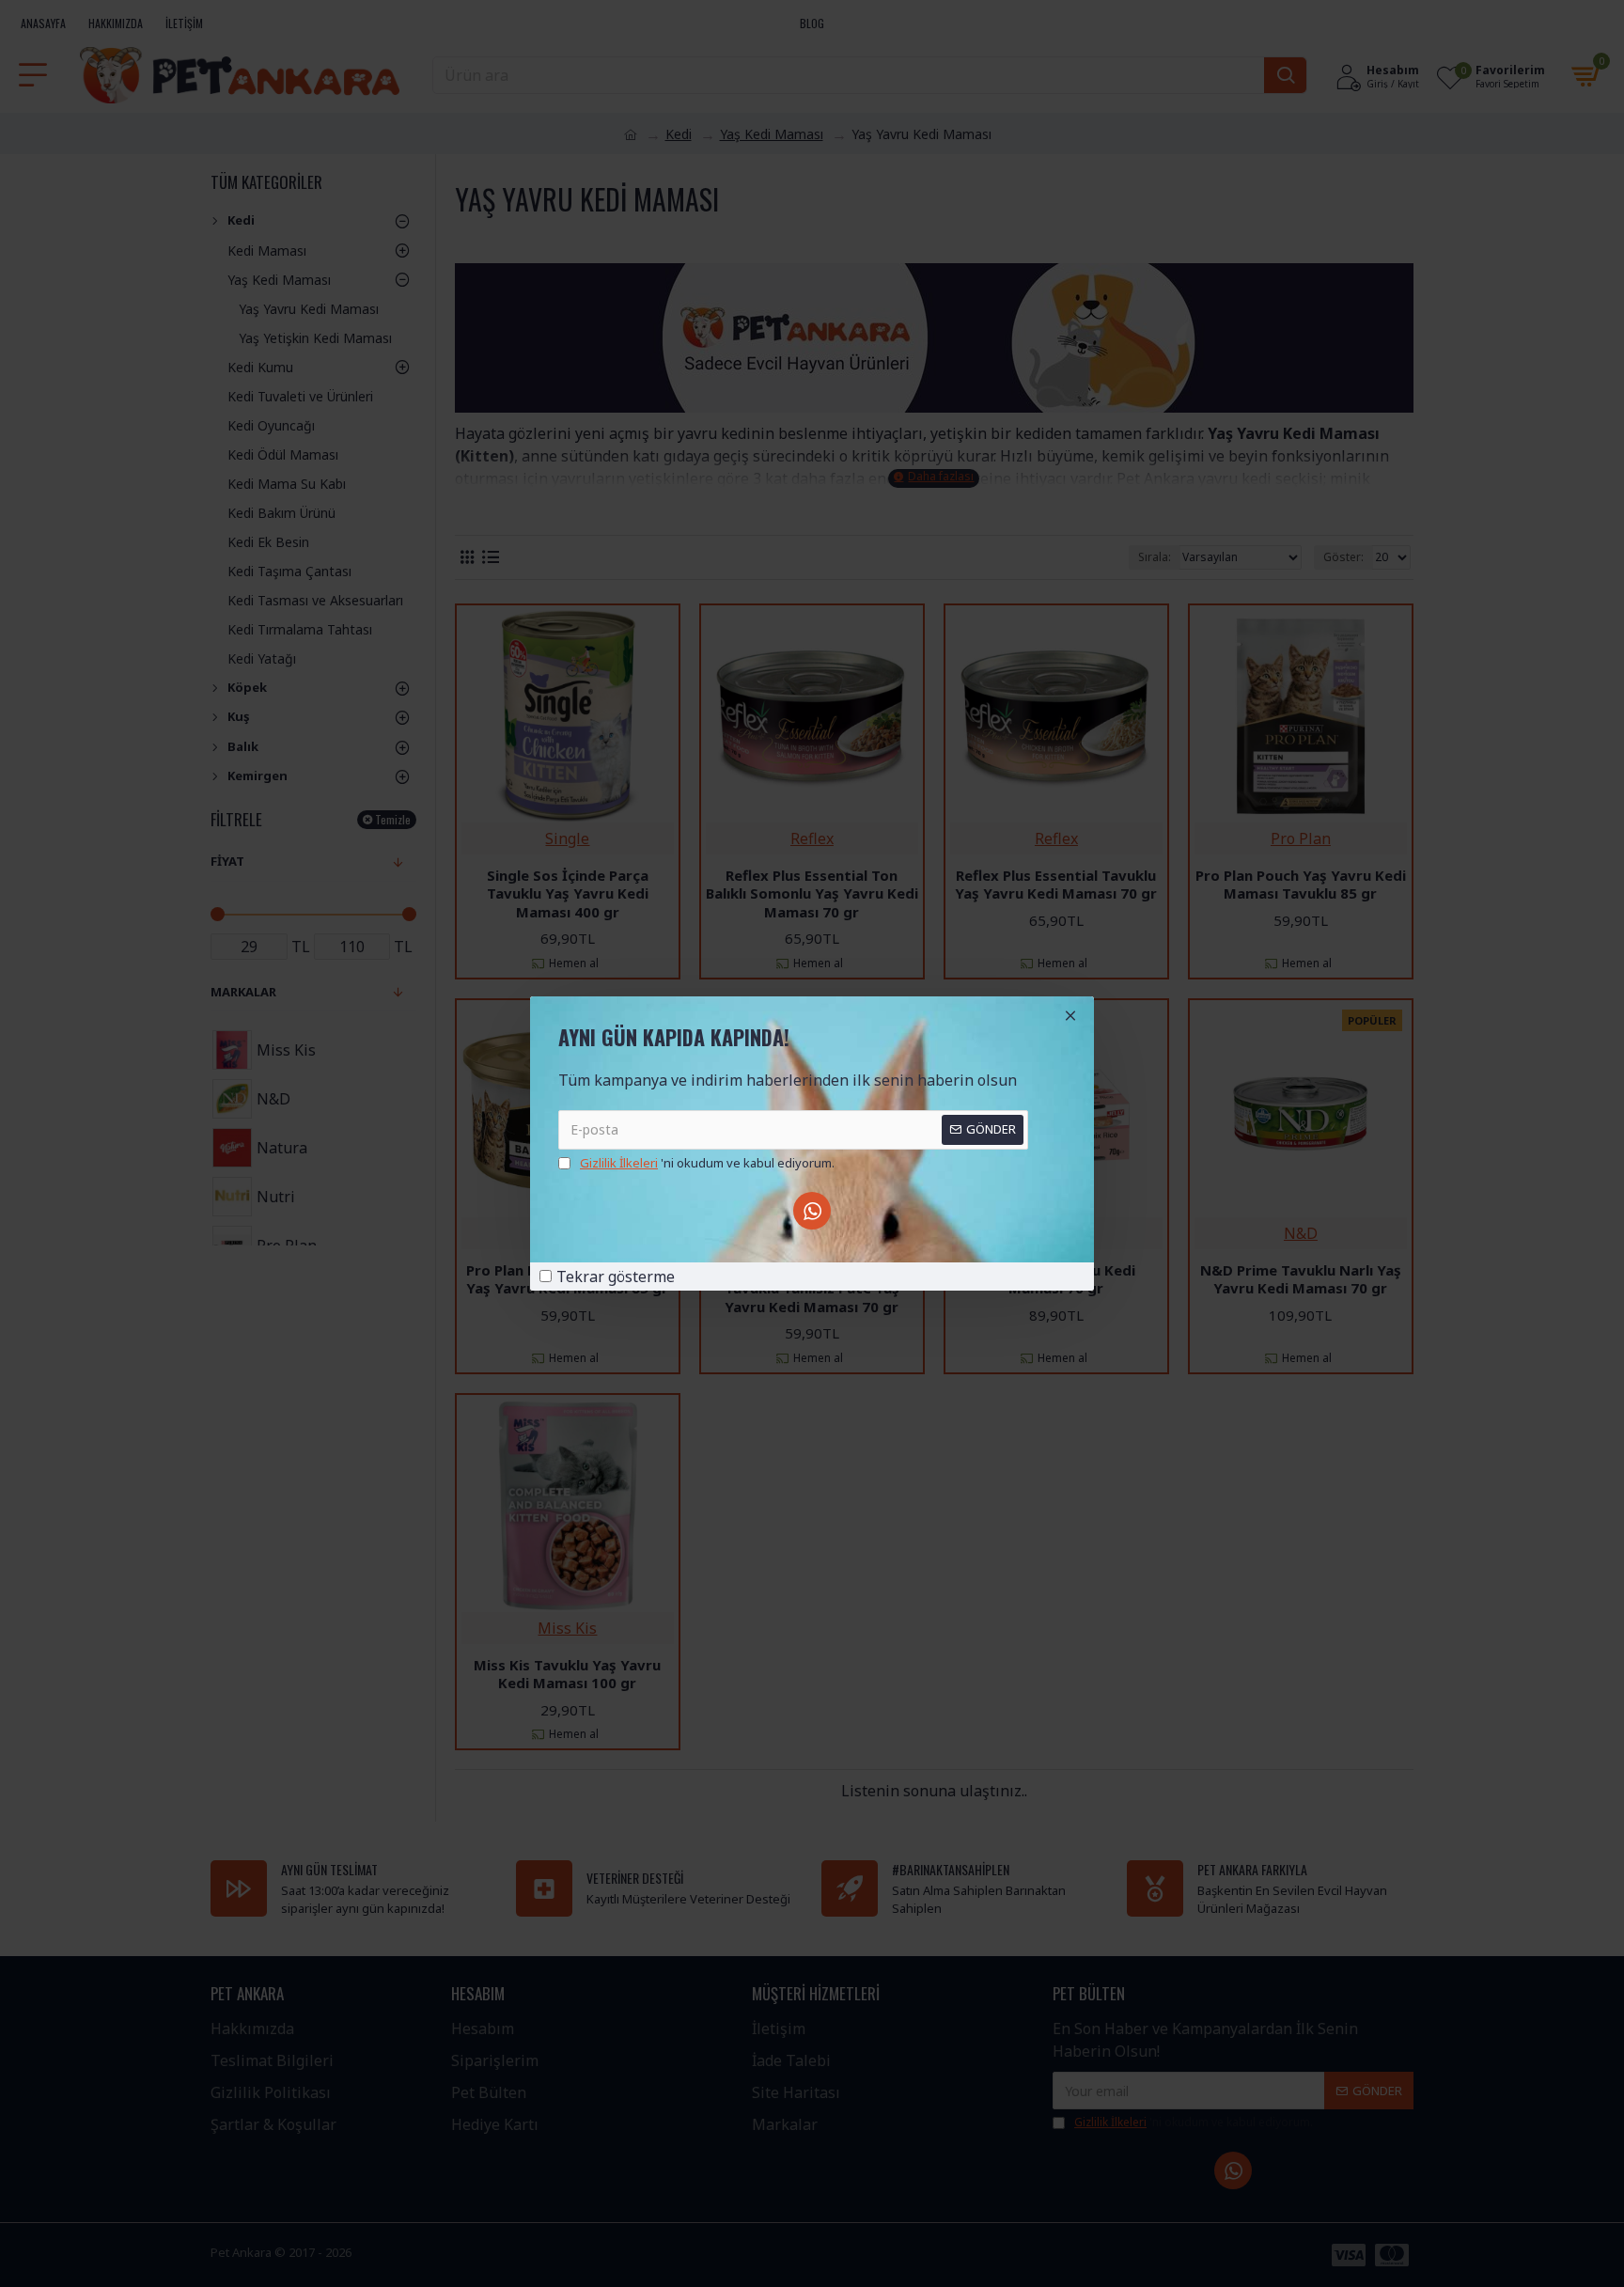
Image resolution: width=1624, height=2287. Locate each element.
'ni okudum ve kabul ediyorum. (707, 1163)
